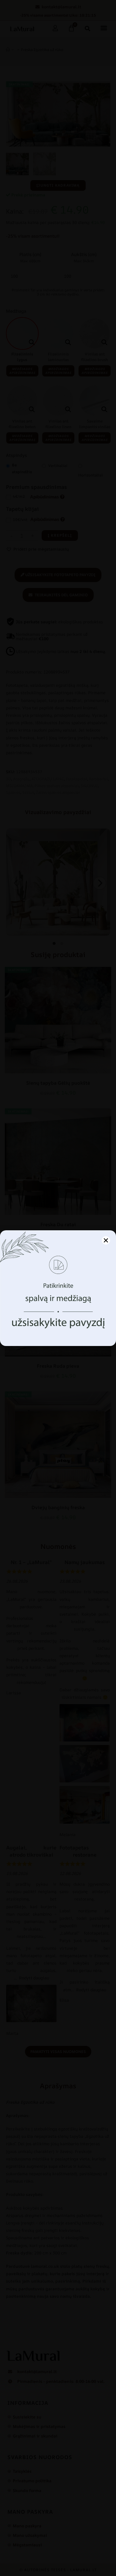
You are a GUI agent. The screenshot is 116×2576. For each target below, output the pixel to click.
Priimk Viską (58, 1316)
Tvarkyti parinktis (58, 1333)
